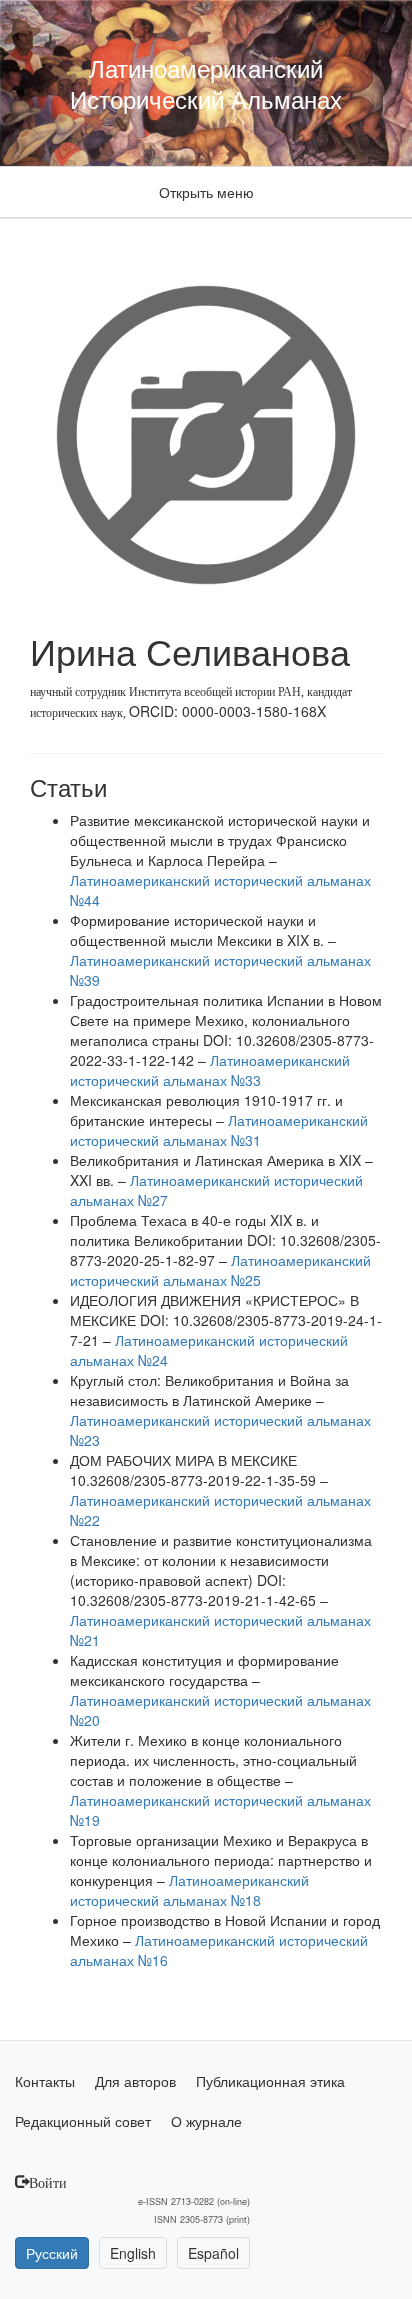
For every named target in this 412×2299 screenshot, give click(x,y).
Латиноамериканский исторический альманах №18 (189, 1890)
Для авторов (135, 2081)
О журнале (206, 2121)
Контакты (45, 2081)
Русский (52, 2253)
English (133, 2253)
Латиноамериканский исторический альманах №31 (219, 1130)
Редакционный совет (83, 2121)
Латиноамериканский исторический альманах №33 (210, 1070)
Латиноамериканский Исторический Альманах (206, 83)
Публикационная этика (270, 2081)
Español (213, 2253)
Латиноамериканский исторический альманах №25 (220, 1270)
